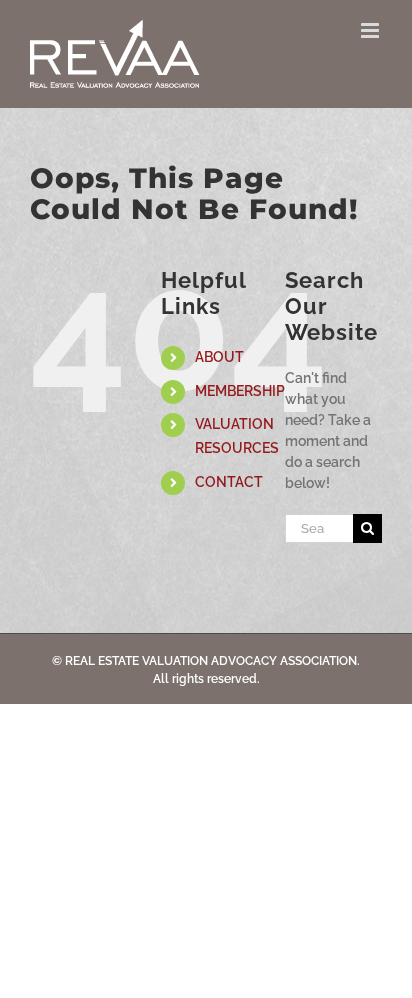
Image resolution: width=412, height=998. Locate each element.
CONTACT (229, 482)
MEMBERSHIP (240, 391)
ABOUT (219, 357)
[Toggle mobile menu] (371, 30)
